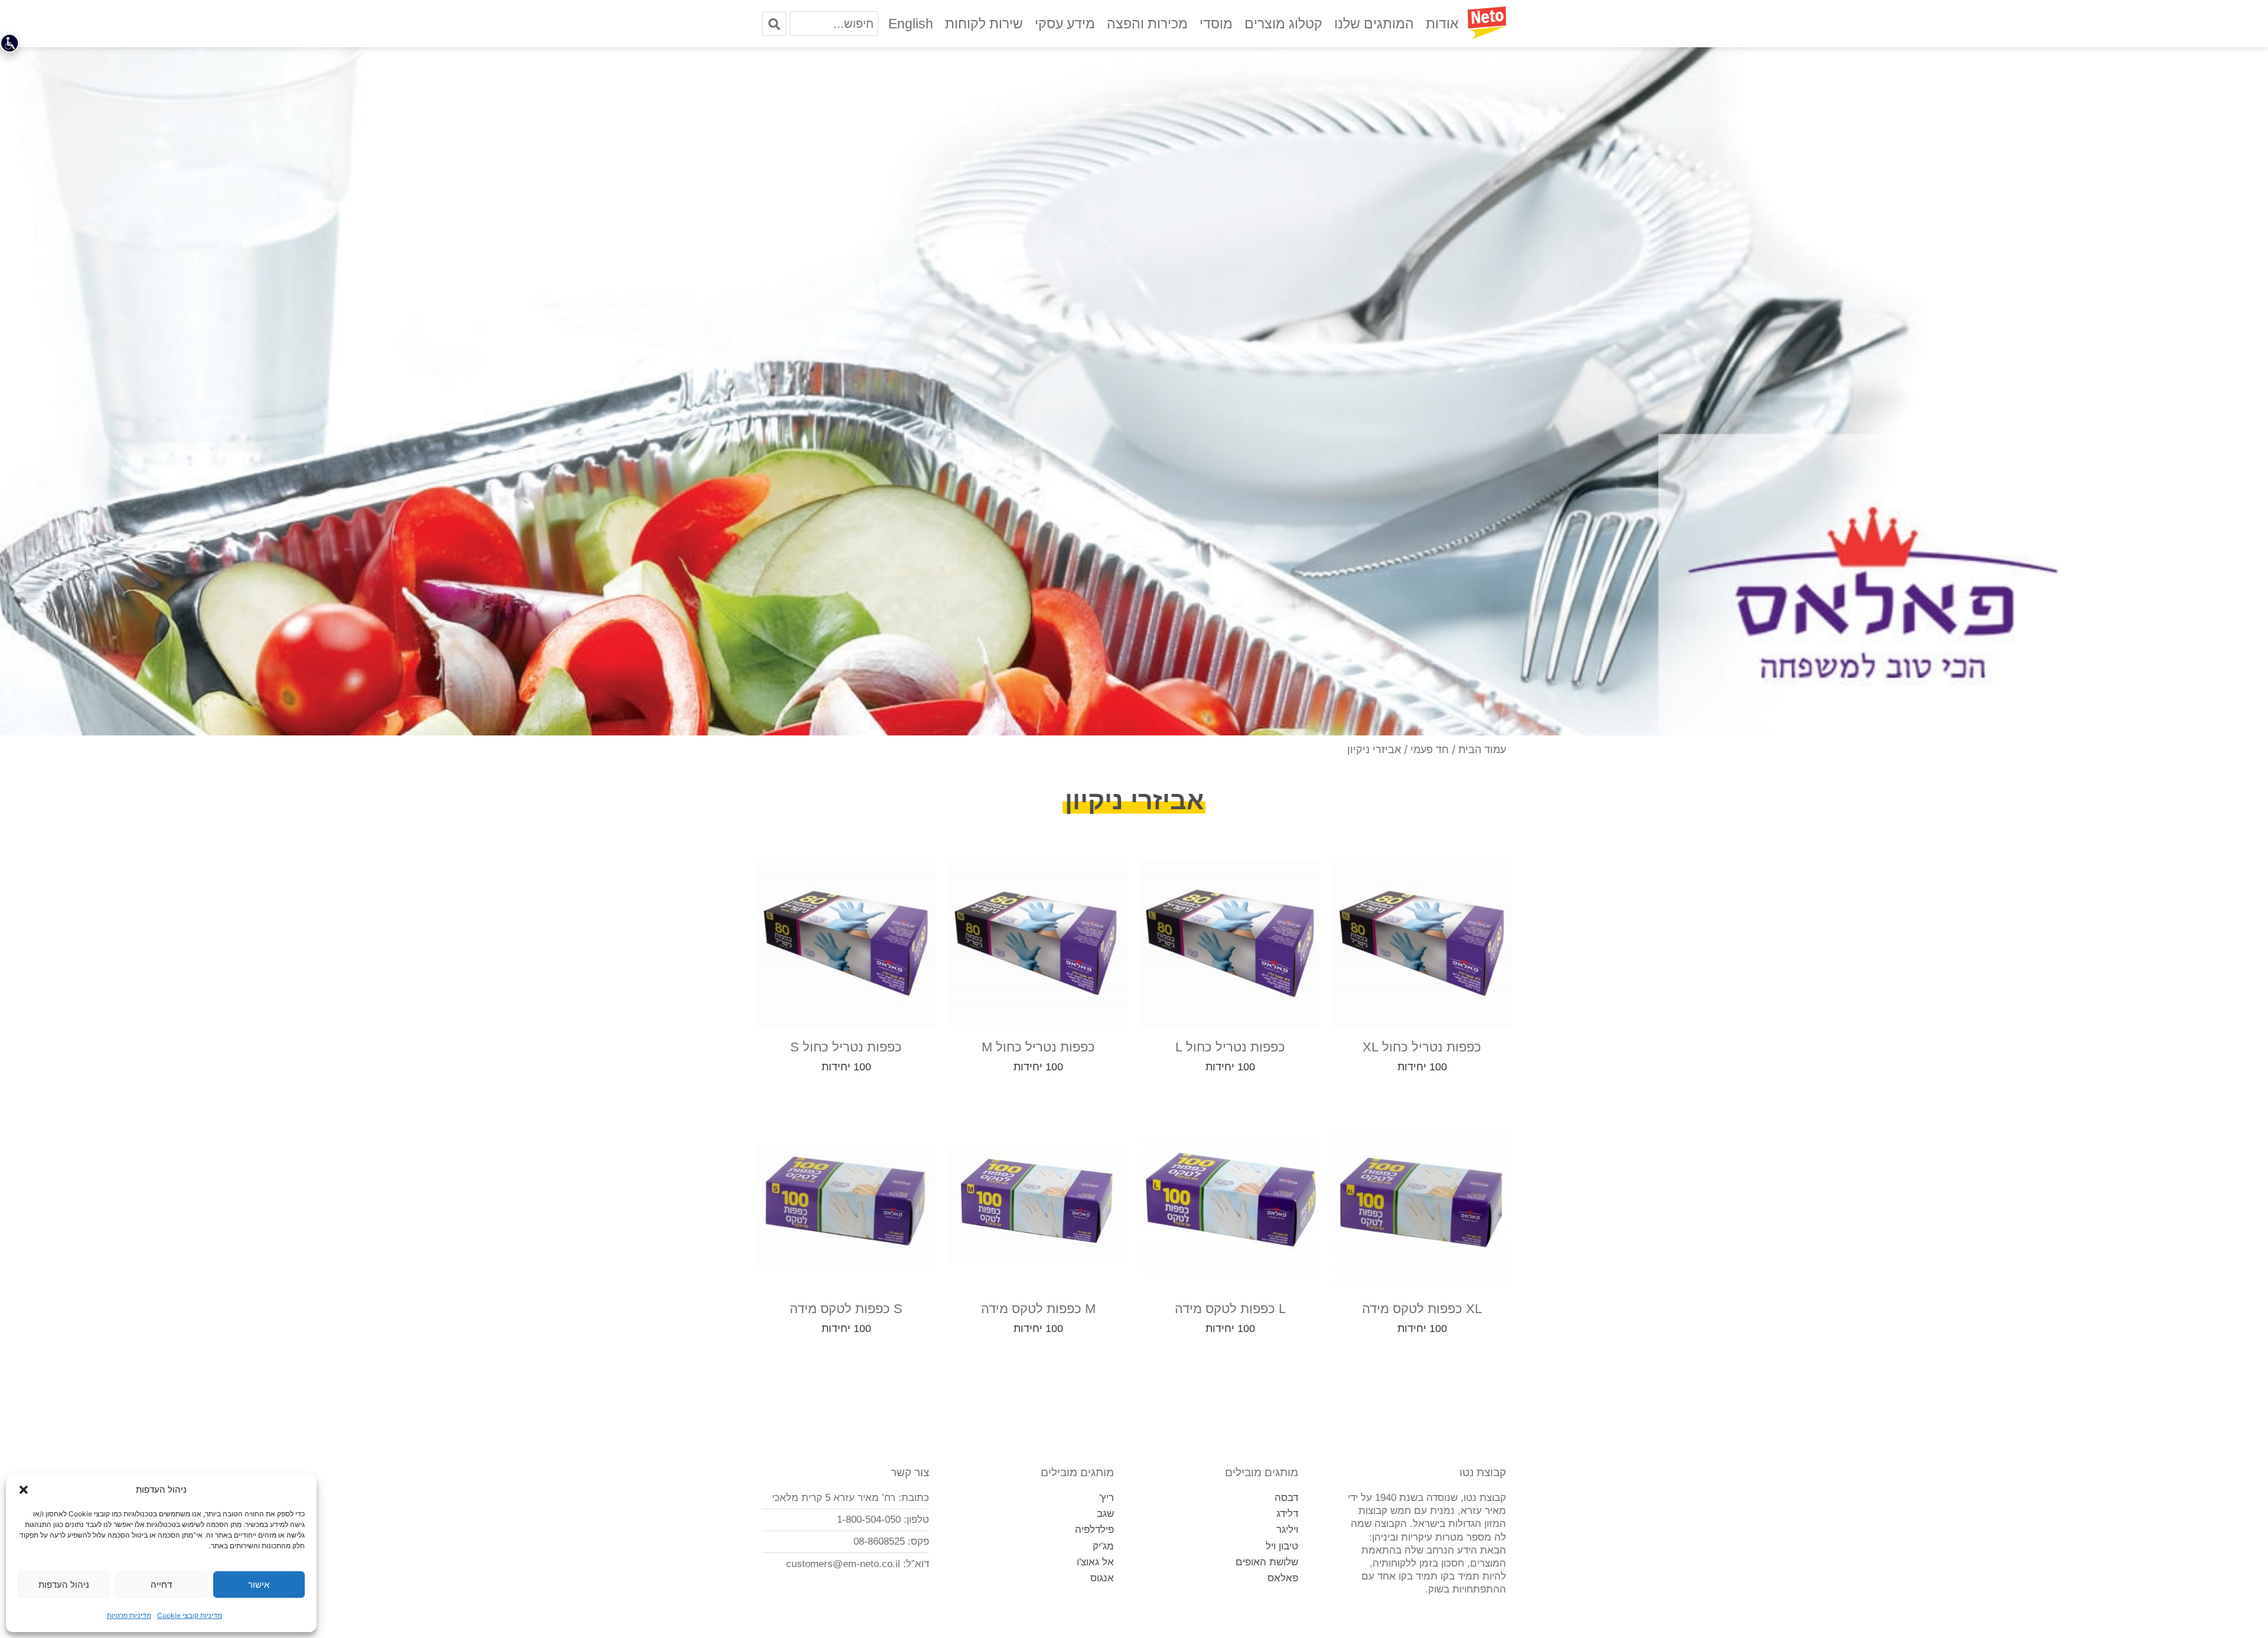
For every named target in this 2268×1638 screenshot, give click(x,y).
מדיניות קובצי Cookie (190, 1615)
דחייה (161, 1585)
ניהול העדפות (64, 1585)
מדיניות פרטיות (129, 1615)
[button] (24, 1490)
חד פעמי (1430, 749)
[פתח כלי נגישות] (9, 43)
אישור (259, 1585)
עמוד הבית (1482, 749)
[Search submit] (774, 24)
